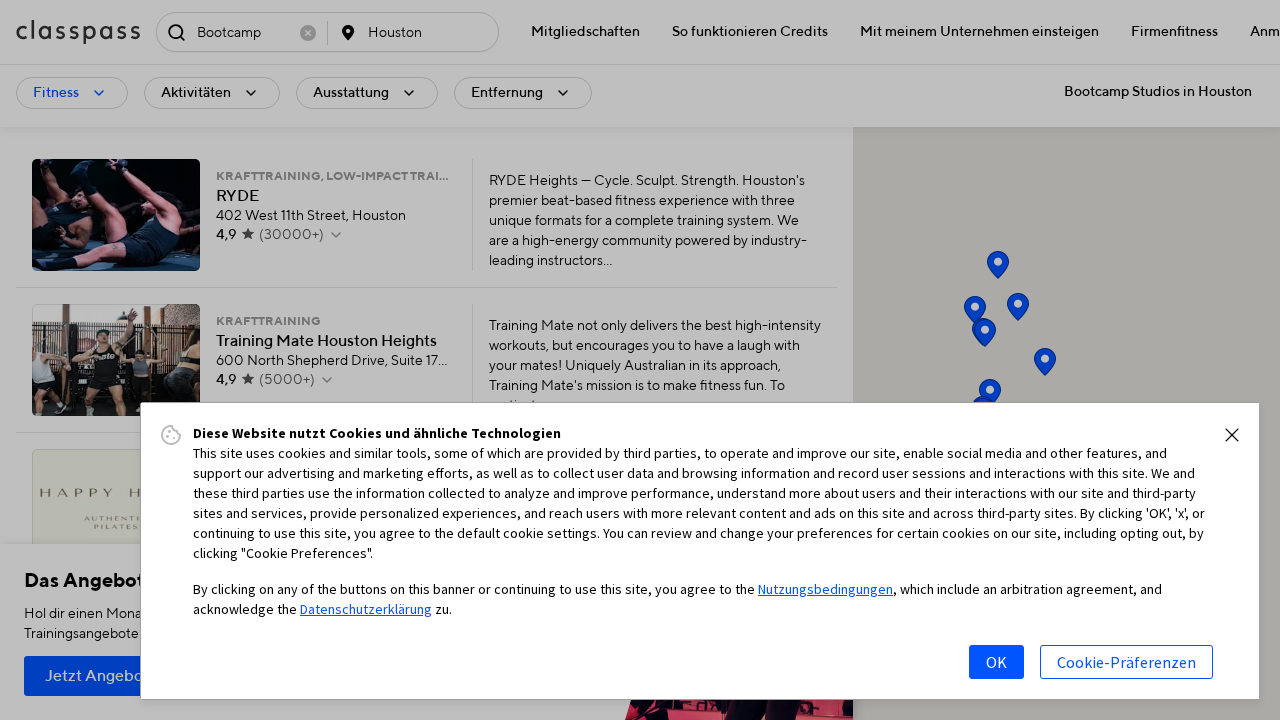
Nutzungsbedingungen (825, 589)
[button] (1232, 435)
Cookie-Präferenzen (1126, 662)
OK (996, 662)
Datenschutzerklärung (366, 609)
